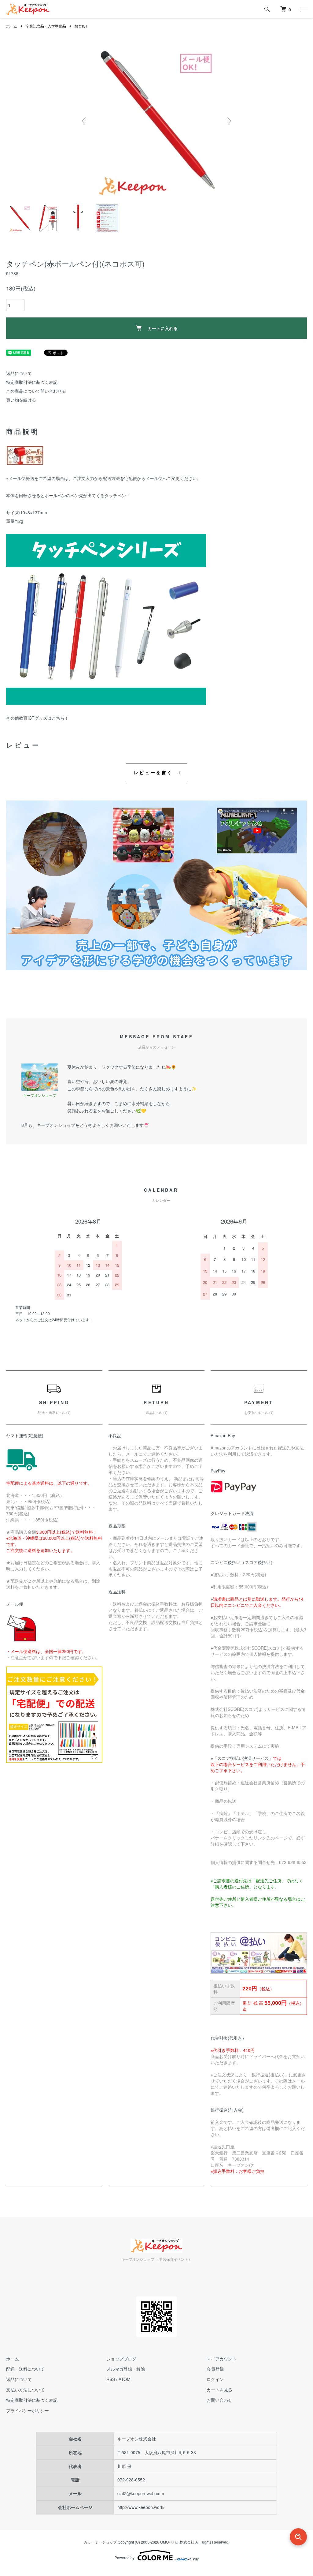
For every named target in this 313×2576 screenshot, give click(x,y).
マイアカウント (222, 2359)
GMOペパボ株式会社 (177, 2542)
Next (228, 121)
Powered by (125, 2557)
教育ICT (81, 26)
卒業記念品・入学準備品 (46, 26)
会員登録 (215, 2369)
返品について (19, 373)
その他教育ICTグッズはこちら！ (37, 718)
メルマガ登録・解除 (126, 2369)
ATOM (125, 2379)
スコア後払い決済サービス (243, 1758)
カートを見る (219, 2390)
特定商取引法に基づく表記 (32, 382)
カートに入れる (163, 328)
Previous (85, 121)
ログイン (215, 2379)
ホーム (12, 26)
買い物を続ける (21, 400)
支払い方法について (25, 2390)
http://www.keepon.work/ (141, 2507)
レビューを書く (153, 772)
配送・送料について (25, 2369)
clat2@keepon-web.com (141, 2493)
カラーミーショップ (100, 2542)
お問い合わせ (219, 2400)
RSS (111, 2379)
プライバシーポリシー (28, 2410)
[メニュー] (304, 9)
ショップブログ (121, 2359)
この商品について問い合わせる (36, 391)
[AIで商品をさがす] (298, 2537)
